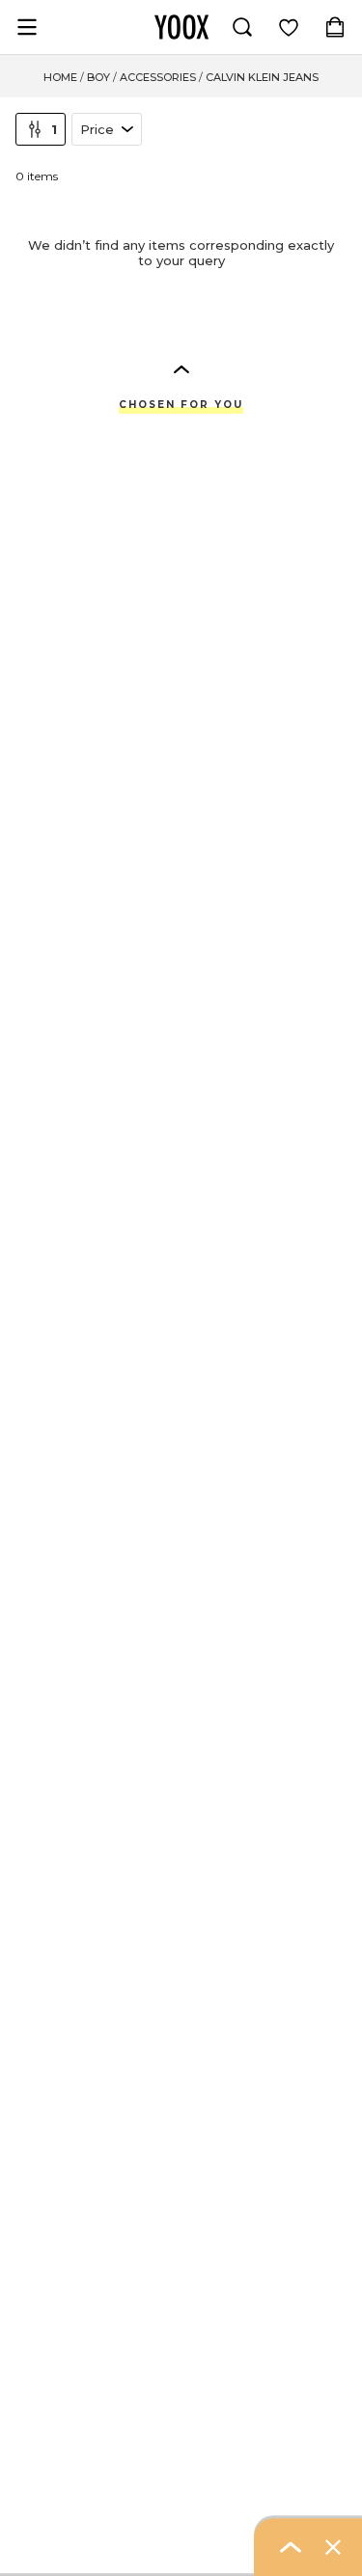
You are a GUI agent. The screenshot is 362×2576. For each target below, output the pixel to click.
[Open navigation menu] (27, 27)
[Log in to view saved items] (289, 27)
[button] (181, 368)
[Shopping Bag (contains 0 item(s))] (335, 27)
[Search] (242, 27)
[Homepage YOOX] (181, 27)
